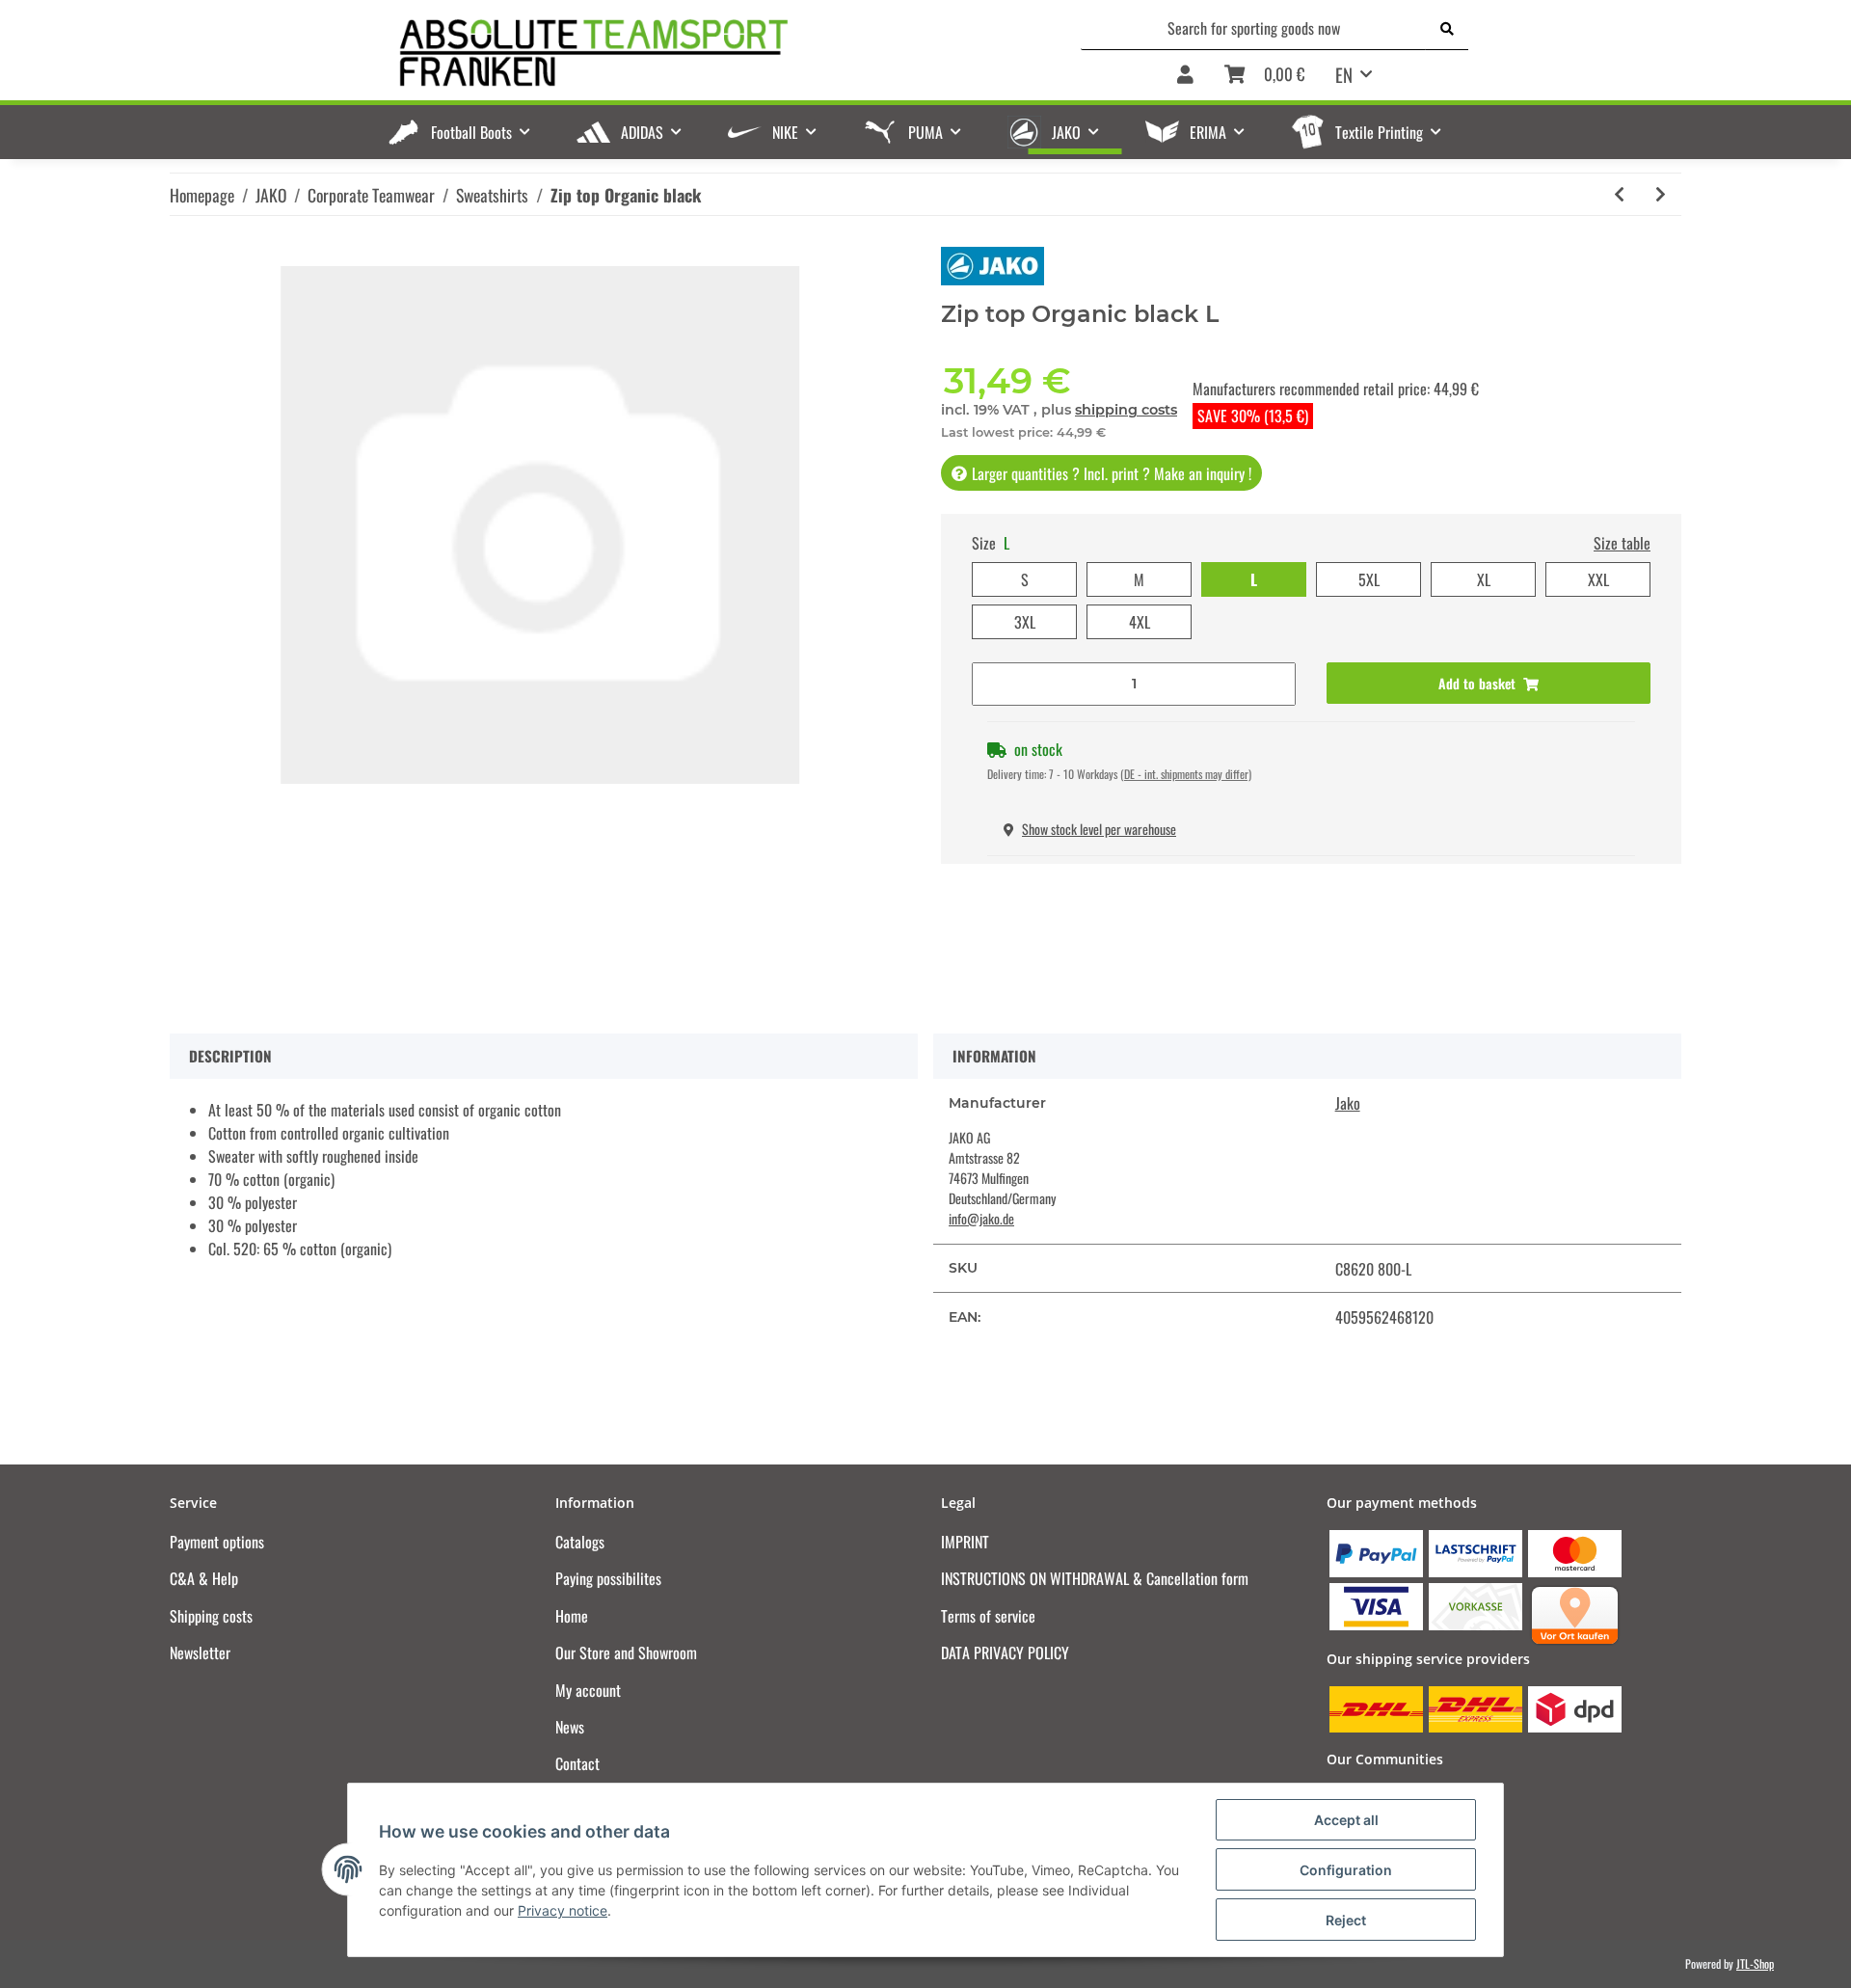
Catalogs (580, 1542)
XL (1484, 579)
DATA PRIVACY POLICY (1005, 1652)
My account (588, 1690)
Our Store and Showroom (626, 1652)
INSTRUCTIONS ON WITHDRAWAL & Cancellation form (1095, 1578)
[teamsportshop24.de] (694, 54)
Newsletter (200, 1652)
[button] (1185, 76)
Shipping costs (211, 1616)
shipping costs (1126, 410)
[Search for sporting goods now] (1447, 28)
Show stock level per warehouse (1099, 829)
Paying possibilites (608, 1578)
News (570, 1727)
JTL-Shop (1755, 1963)
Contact (577, 1763)
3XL (1025, 622)
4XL (1140, 622)
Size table (1622, 543)
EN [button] (1344, 74)
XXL (1598, 579)
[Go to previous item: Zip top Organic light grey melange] (1619, 194)
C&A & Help (204, 1578)
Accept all (1346, 1820)
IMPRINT (965, 1542)
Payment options (217, 1542)
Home (572, 1616)
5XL (1369, 579)
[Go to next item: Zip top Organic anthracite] (1661, 194)
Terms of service (988, 1616)
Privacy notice (563, 1910)
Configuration (1346, 1870)
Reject (1346, 1920)
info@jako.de (981, 1218)
